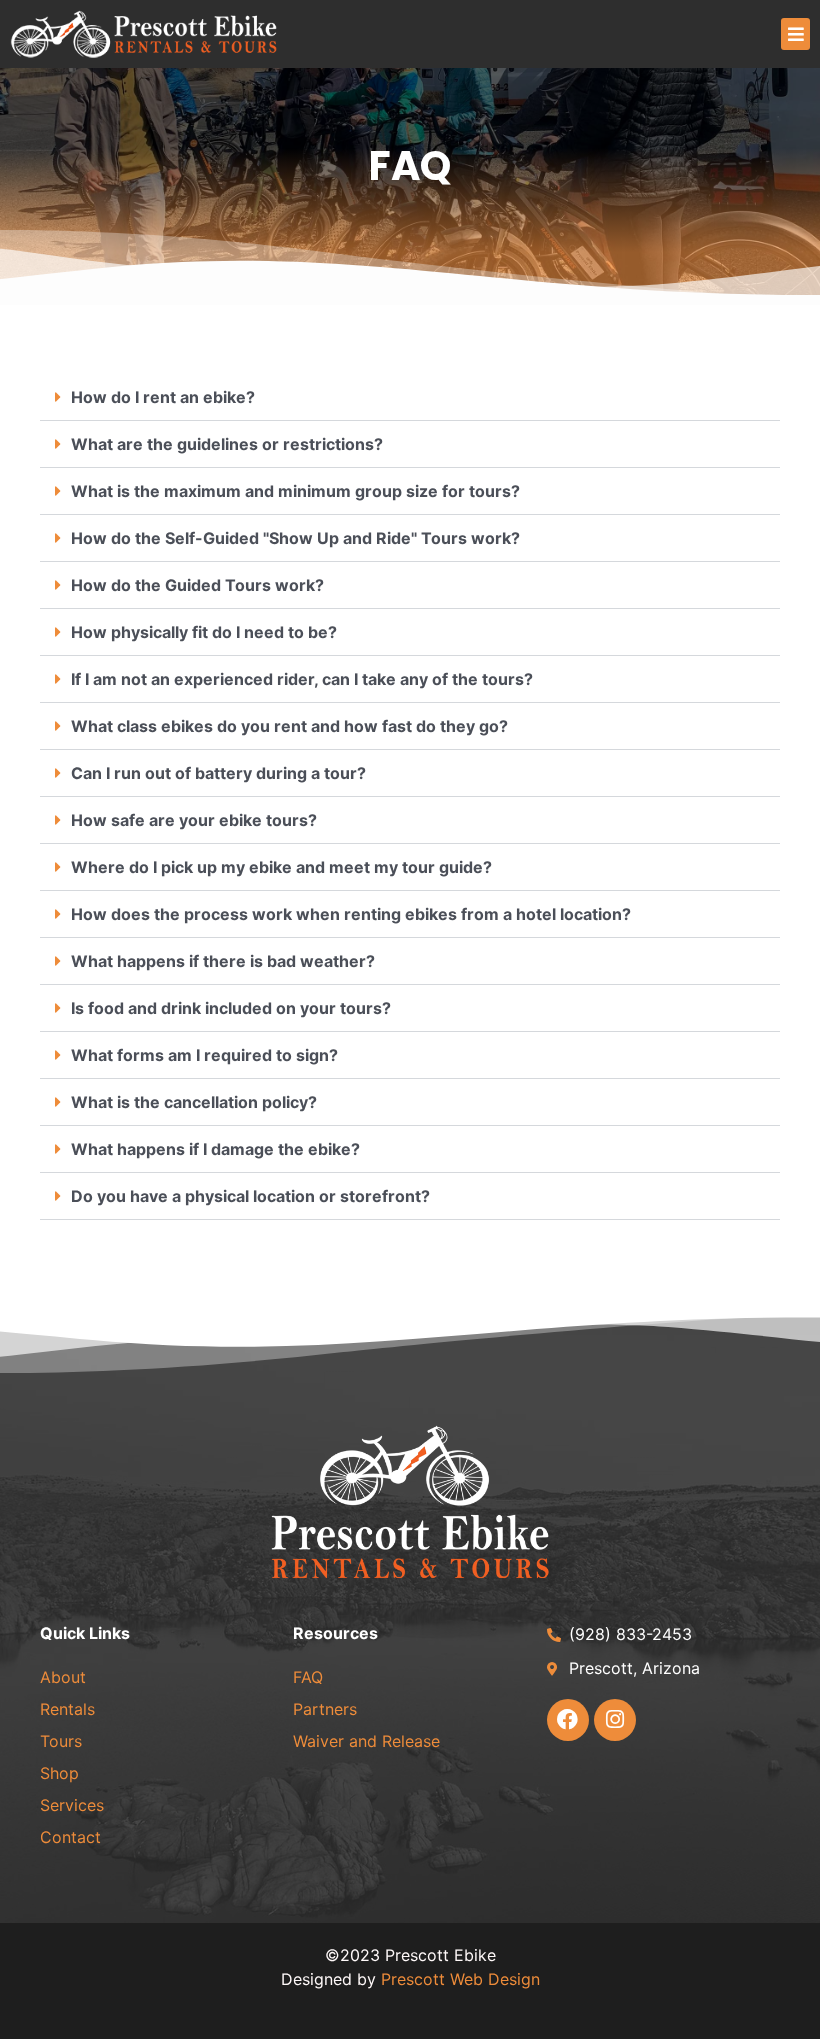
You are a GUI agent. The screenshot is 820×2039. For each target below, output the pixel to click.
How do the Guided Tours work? (197, 585)
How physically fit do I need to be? (204, 632)
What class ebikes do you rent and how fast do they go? (289, 726)
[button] (795, 34)
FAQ (308, 1677)
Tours (61, 1741)
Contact (70, 1837)
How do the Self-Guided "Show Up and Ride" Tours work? (295, 538)
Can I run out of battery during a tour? (218, 773)
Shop (59, 1773)
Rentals (67, 1709)
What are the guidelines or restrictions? (227, 444)
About (63, 1677)
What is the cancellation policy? (194, 1102)
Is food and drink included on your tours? (231, 1008)
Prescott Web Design (460, 1979)
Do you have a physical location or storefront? (250, 1196)
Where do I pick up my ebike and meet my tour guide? (281, 867)
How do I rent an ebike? (163, 397)
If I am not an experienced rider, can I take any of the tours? (302, 679)
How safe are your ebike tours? (194, 820)
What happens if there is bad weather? (223, 961)
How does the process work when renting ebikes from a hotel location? (351, 914)
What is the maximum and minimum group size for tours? (295, 491)
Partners (325, 1709)
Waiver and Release (366, 1741)
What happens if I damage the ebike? (215, 1149)
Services (72, 1805)
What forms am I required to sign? (204, 1055)
